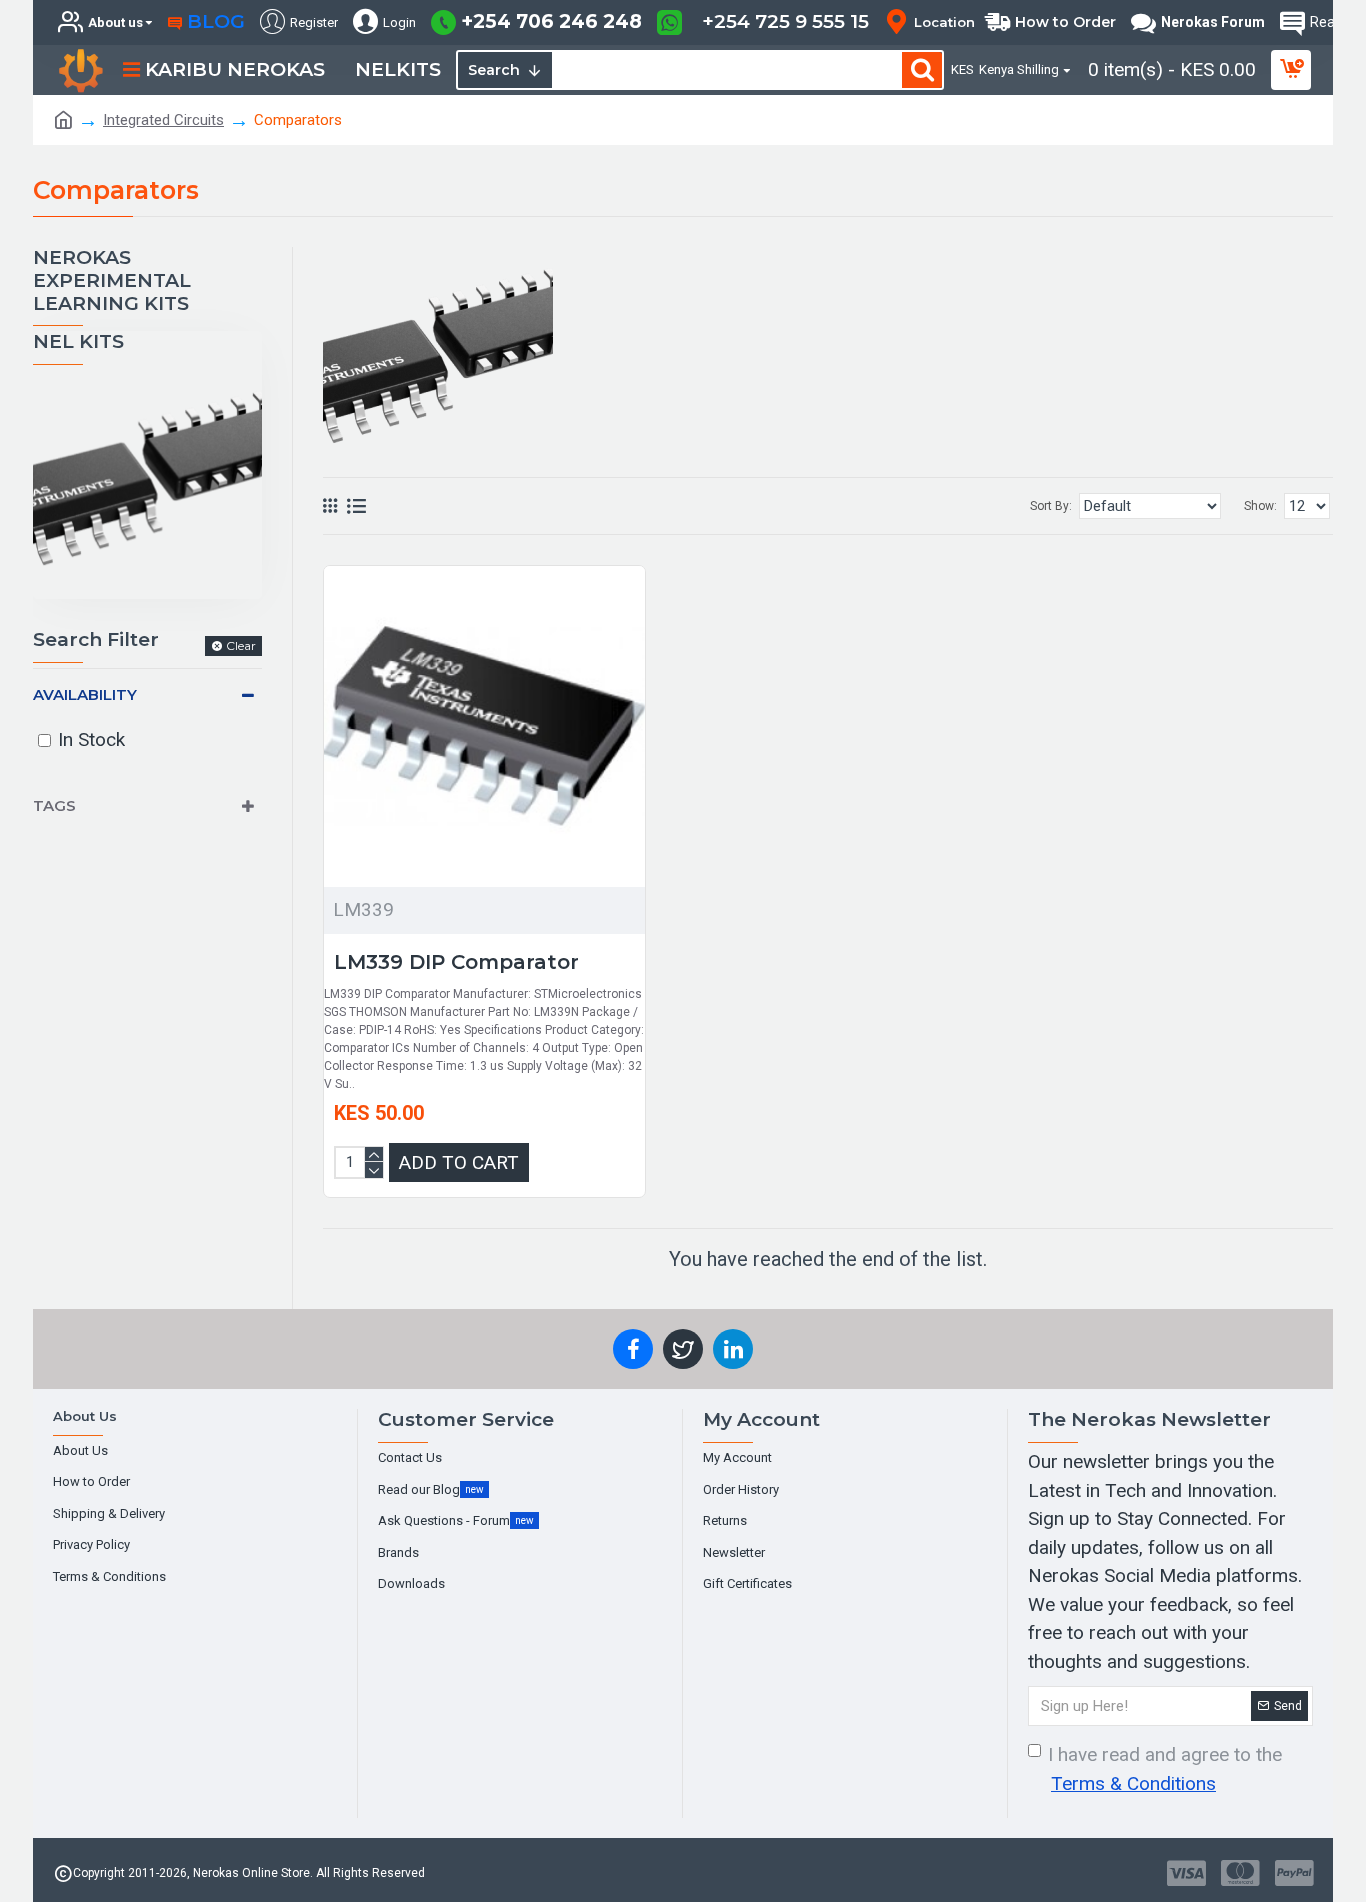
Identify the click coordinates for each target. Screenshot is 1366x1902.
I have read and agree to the (1165, 1769)
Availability (85, 694)
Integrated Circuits (163, 120)
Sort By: (1051, 506)
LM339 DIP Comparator (456, 962)
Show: (1260, 506)
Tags (54, 805)
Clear (241, 645)
